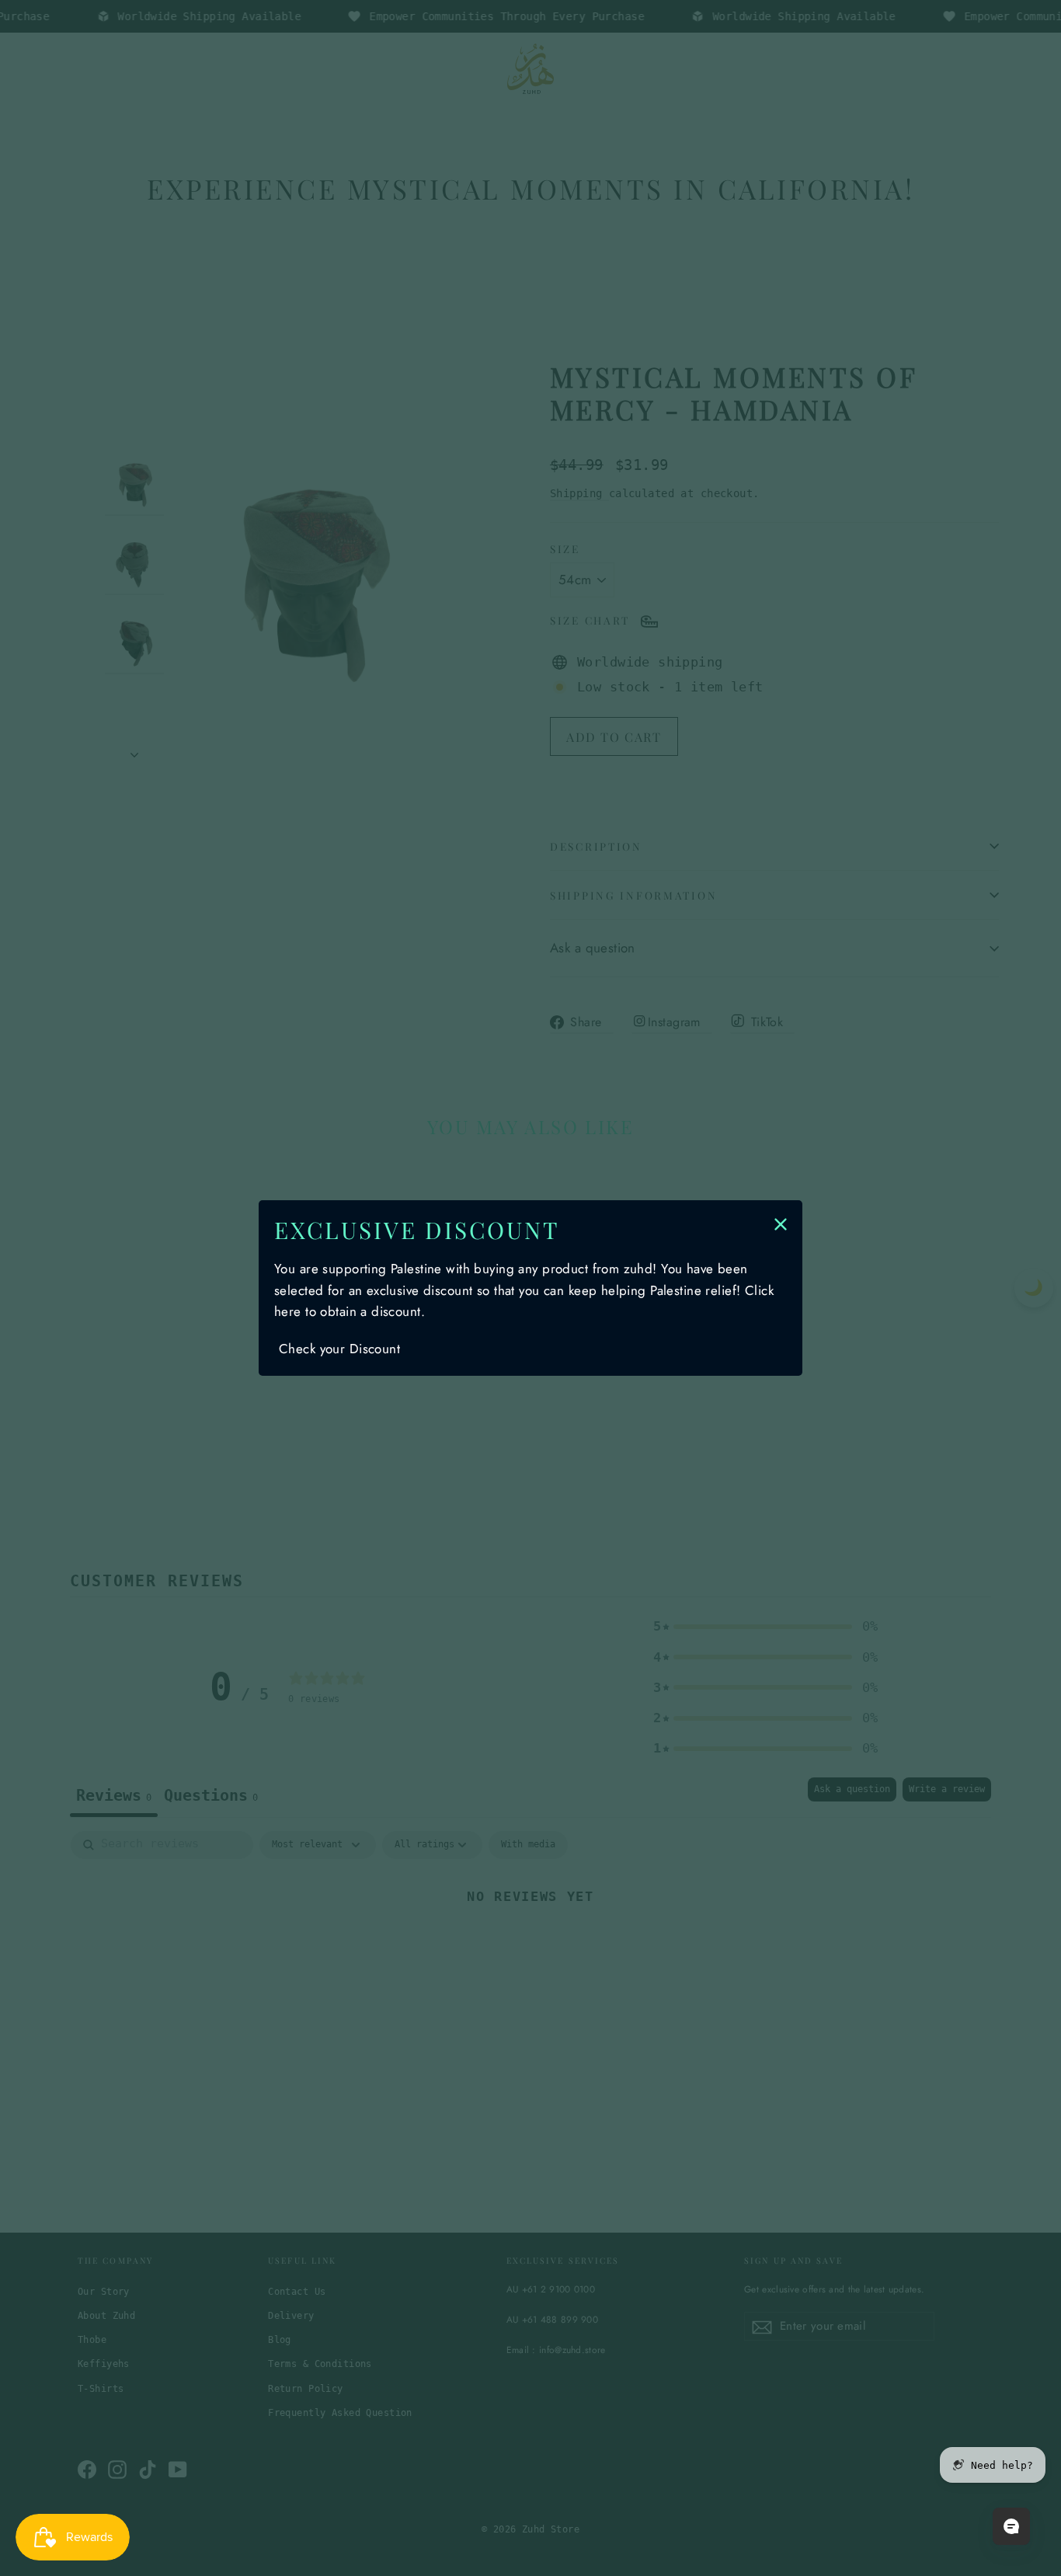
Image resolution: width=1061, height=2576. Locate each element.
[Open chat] (1011, 2526)
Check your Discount (339, 1349)
